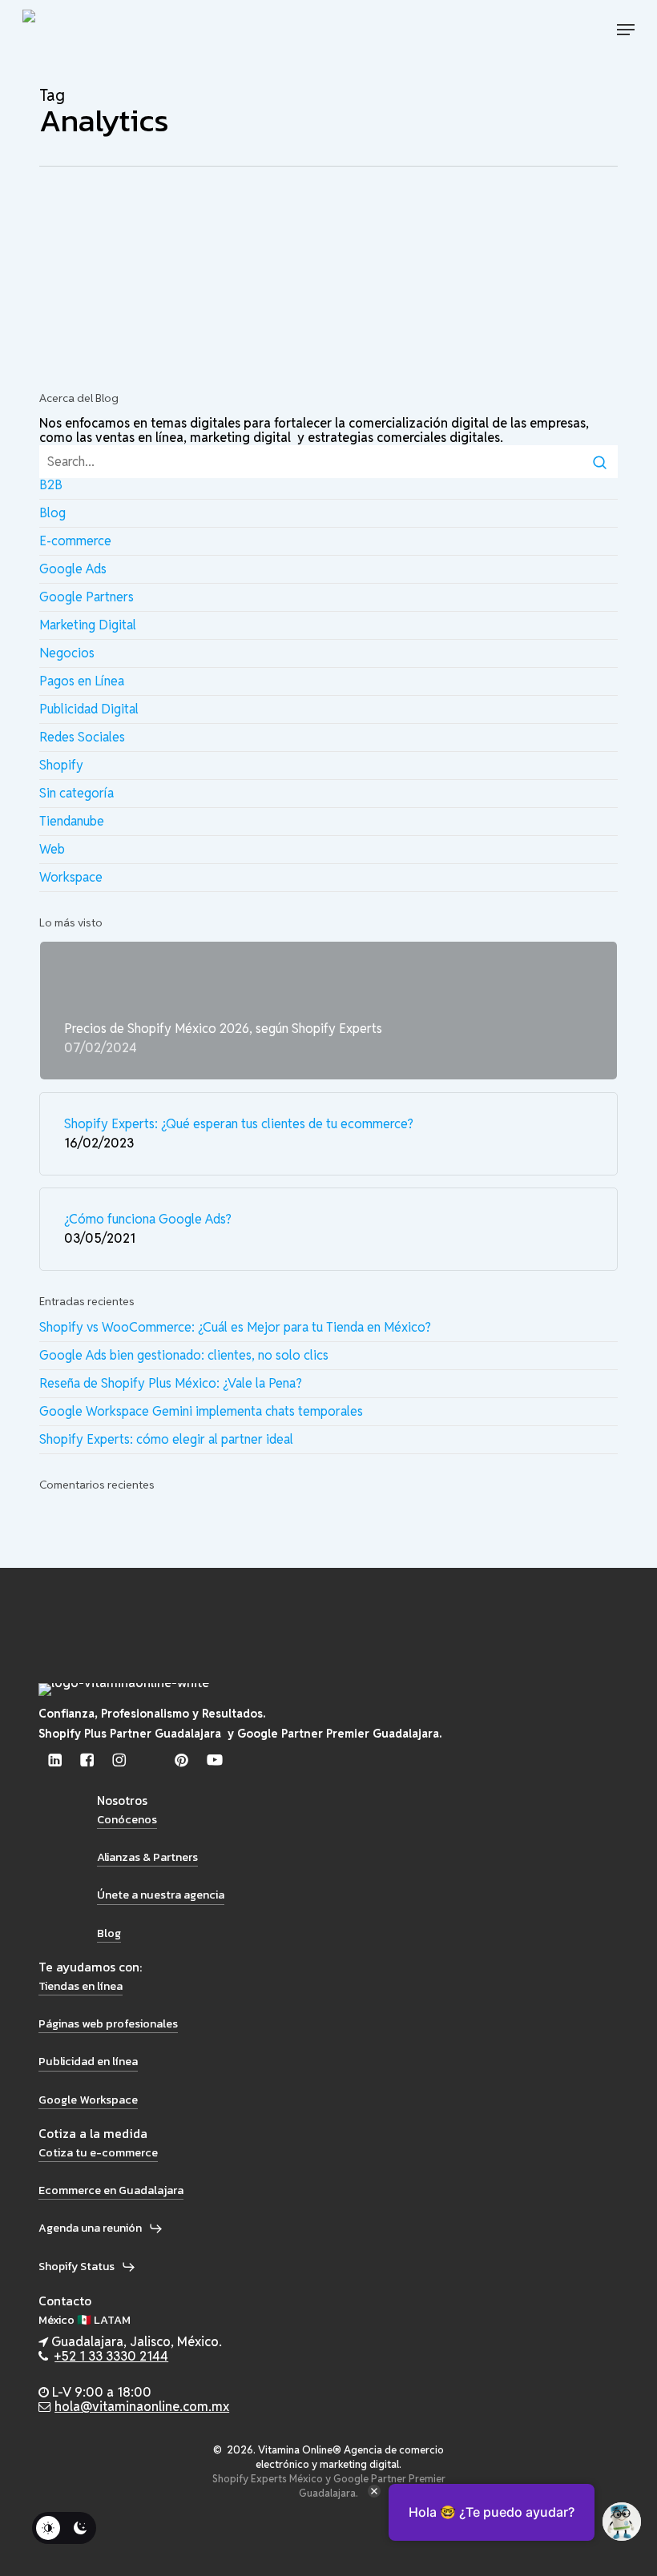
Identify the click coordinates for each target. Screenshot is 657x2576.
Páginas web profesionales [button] (108, 2023)
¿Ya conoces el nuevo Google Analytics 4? (234, 265)
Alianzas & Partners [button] (147, 1857)
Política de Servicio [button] (96, 2549)
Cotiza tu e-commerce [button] (98, 2152)
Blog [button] (109, 1933)
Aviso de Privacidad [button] (97, 2516)
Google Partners (87, 597)
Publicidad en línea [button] (88, 2061)
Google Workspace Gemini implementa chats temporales (201, 1411)
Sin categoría (77, 793)
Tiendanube (72, 821)
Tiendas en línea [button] (81, 1986)
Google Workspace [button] (88, 2100)
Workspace (71, 877)
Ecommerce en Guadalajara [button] (111, 2190)
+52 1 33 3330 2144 (111, 2356)
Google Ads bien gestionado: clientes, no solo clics (184, 1355)
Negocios (67, 653)
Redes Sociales (82, 737)
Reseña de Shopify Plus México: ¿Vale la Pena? (171, 1383)
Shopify (61, 765)
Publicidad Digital (259, 235)
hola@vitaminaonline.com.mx (142, 2407)
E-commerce (75, 541)
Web (52, 849)
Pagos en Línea (82, 681)
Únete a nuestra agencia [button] (161, 1895)
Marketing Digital (88, 625)
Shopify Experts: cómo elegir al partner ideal (166, 1439)
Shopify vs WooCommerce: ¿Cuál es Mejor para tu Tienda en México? (235, 1327)
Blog (129, 235)
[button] (626, 30)
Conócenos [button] (127, 1819)
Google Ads (175, 235)
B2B (51, 485)
